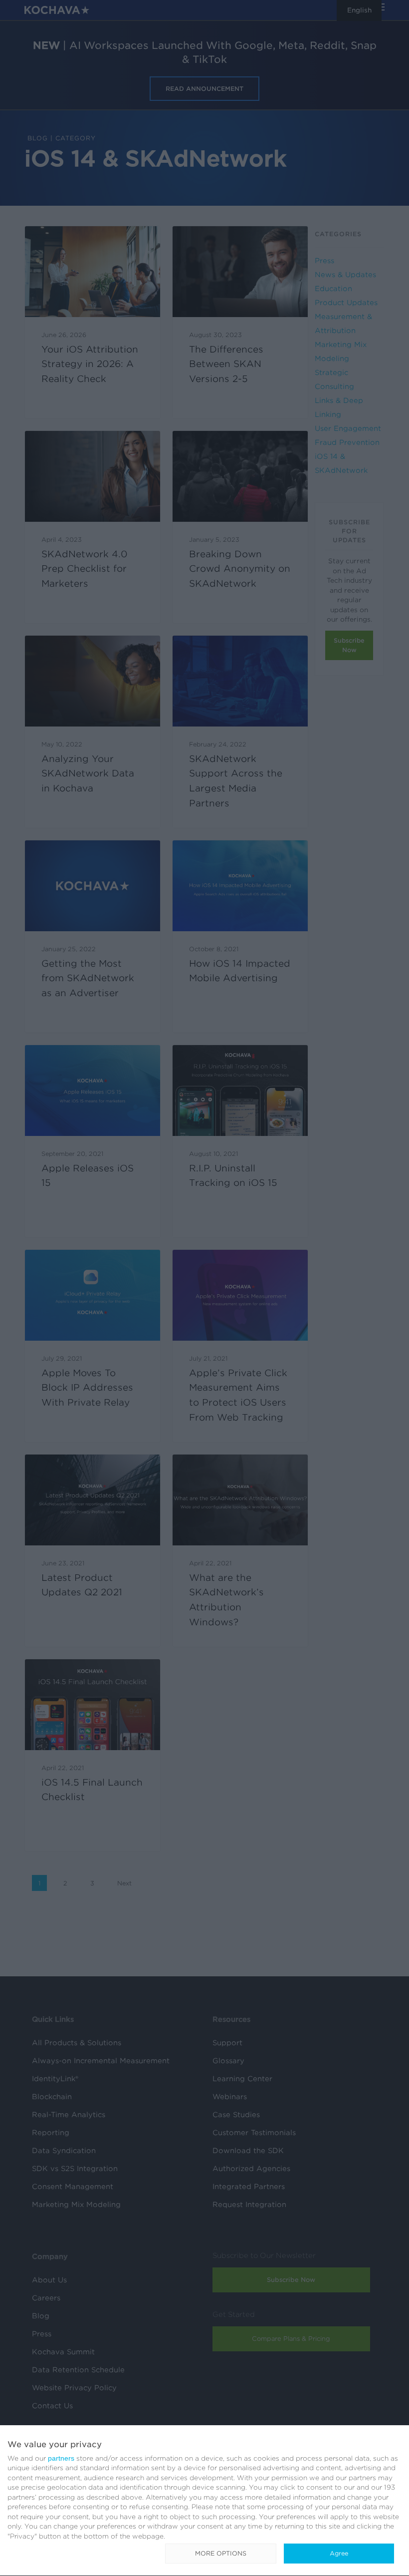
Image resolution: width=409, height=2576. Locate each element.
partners (61, 2458)
